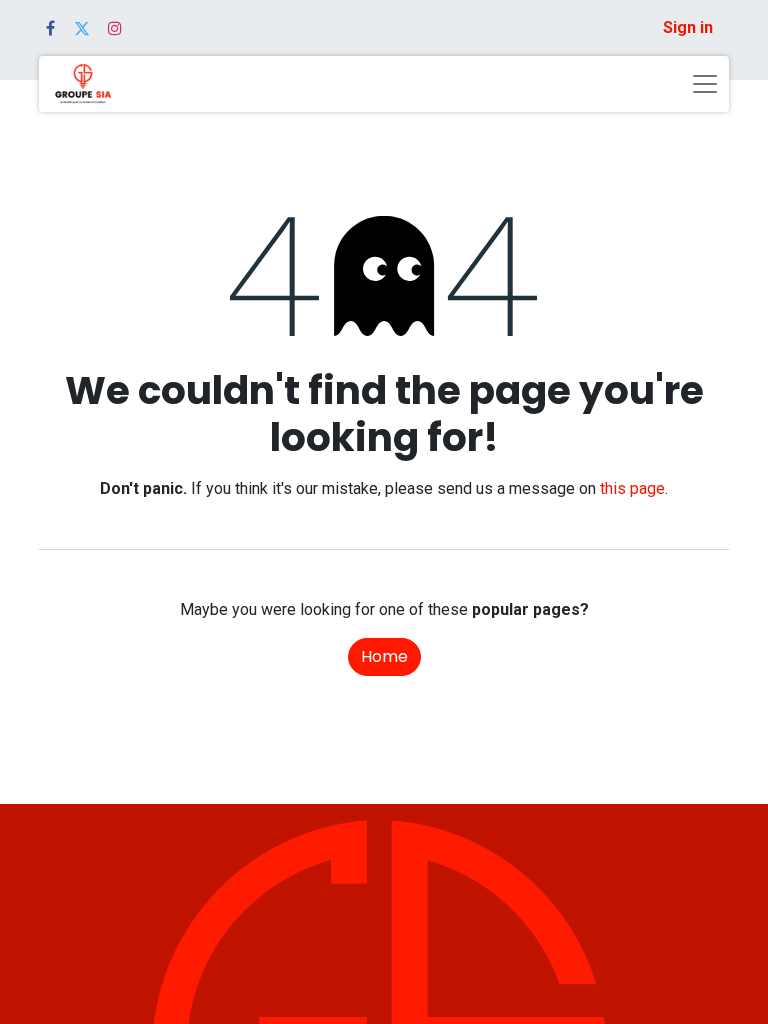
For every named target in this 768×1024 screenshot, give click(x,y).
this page (632, 488)
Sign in (688, 27)
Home (384, 656)
